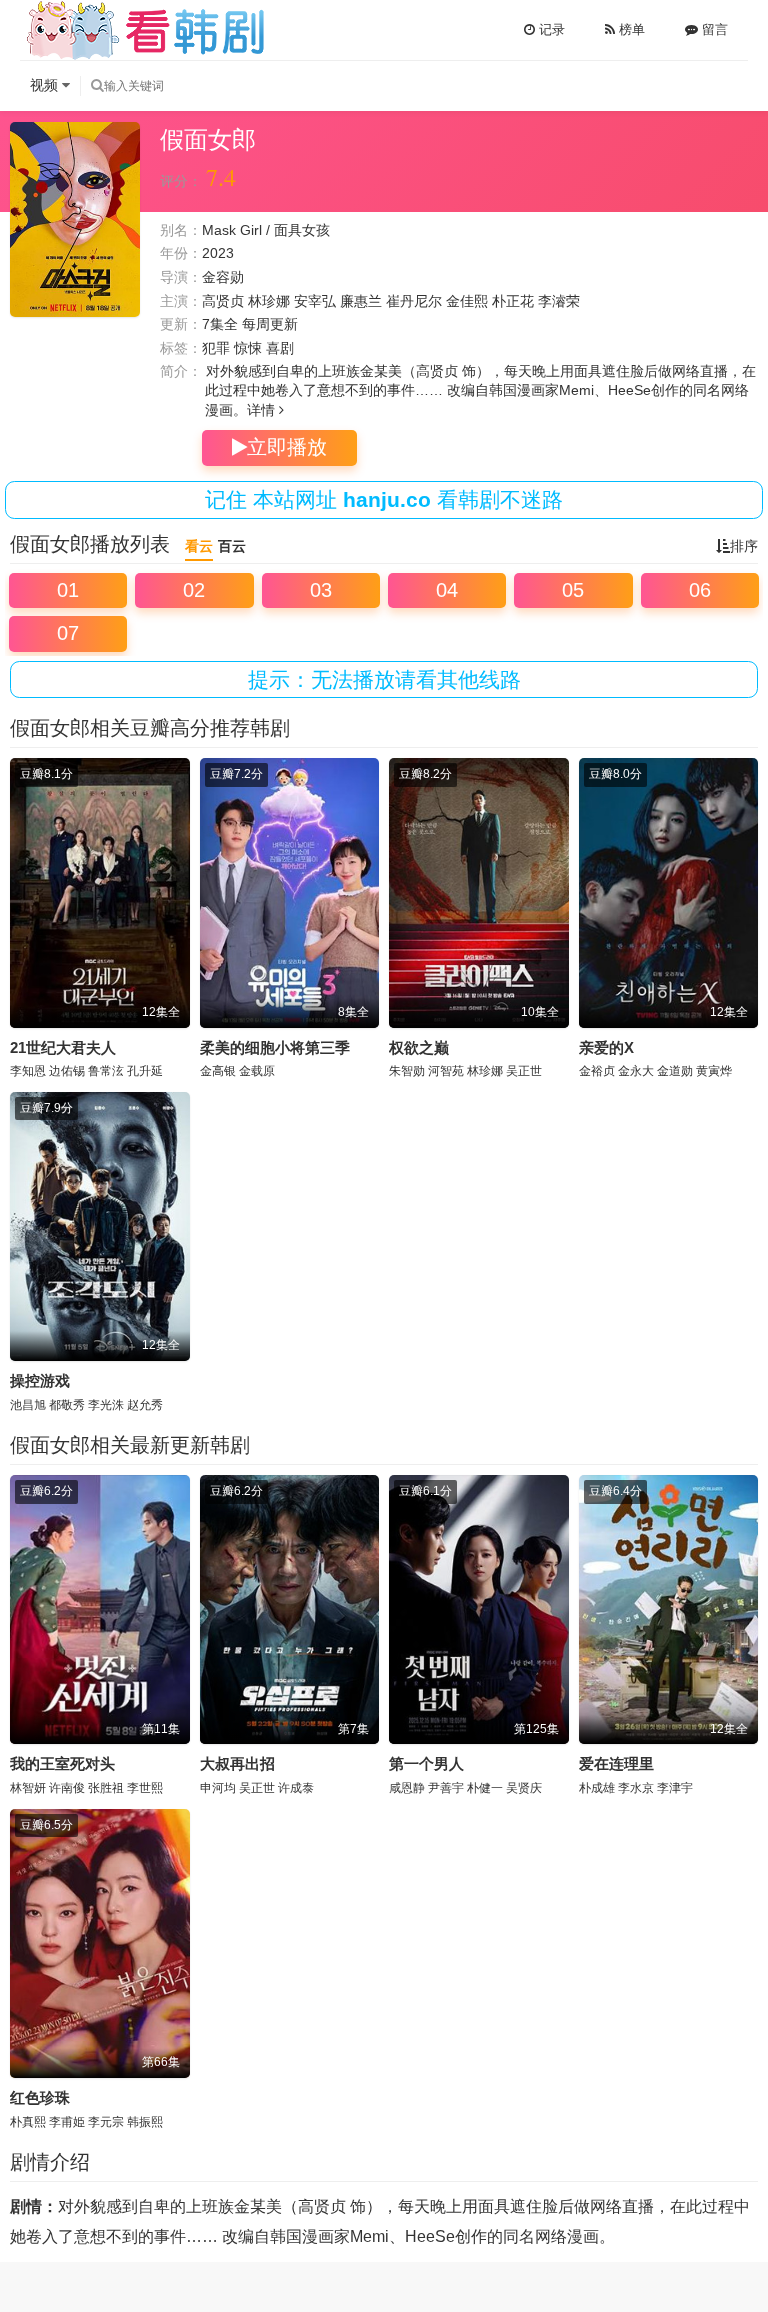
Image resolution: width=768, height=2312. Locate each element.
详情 (263, 410)
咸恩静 (407, 1788)
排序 (744, 546)
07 (68, 633)
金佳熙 (467, 301)
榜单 (630, 29)
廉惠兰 (361, 301)
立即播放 (287, 447)
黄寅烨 (714, 1071)
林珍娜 (269, 301)
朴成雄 (597, 1788)
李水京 (636, 1788)
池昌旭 (28, 1405)
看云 (199, 546)
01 (68, 590)
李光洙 (106, 1405)
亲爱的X (606, 1047)
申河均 (218, 1788)
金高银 (218, 1071)
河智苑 (446, 1071)
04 (447, 590)
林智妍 (28, 1788)
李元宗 (106, 2122)
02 (194, 590)
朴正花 (513, 301)
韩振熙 (145, 2122)
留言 (713, 29)
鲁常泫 (106, 1071)
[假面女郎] (75, 219)
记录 (550, 29)
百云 (232, 546)
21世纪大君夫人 (63, 1047)
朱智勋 (407, 1071)
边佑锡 (67, 1071)
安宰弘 (315, 301)
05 (573, 590)
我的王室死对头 (62, 1763)
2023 (218, 253)
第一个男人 (426, 1763)
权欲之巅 (419, 1047)
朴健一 (485, 1788)
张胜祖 (106, 1788)
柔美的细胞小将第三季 (275, 1047)
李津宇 (675, 1788)
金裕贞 (597, 1071)
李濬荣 (559, 301)
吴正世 (524, 1071)
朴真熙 (28, 2122)
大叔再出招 (237, 1763)
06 (700, 590)
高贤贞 (223, 301)
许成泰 (296, 1788)
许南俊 (67, 1788)
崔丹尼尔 (414, 301)
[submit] (97, 86)
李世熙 (145, 1788)
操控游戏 (40, 1380)
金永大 (636, 1071)
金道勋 (675, 1071)
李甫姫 (67, 2122)
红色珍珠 (40, 2097)
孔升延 (145, 1071)
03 (321, 590)
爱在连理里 (616, 1763)
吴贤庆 (524, 1788)
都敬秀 (67, 1405)
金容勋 (223, 277)
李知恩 (28, 1071)
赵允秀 (145, 1405)
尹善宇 (446, 1788)
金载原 (257, 1071)
